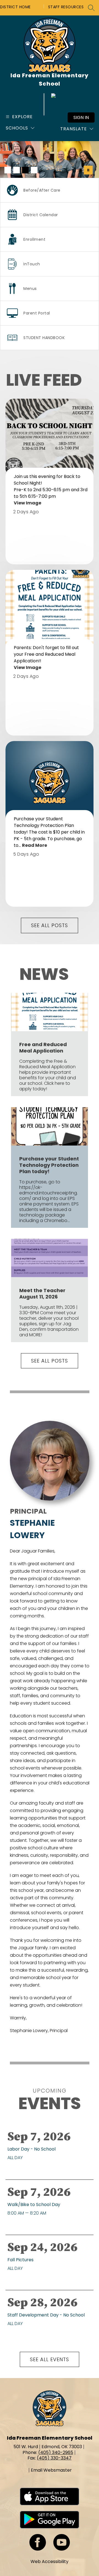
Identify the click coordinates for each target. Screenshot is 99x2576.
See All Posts (50, 925)
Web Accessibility (50, 2562)
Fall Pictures (22, 2260)
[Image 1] (8, 170)
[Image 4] (34, 170)
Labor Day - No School (33, 2149)
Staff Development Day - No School (47, 2315)
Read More (35, 845)
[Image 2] (16, 170)
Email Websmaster (51, 2470)
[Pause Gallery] (88, 170)
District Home (15, 7)
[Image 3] (25, 170)
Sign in (81, 117)
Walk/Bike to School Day (35, 2205)
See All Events (50, 2359)
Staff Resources (66, 7)
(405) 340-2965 (56, 2452)
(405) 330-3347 (54, 2458)
